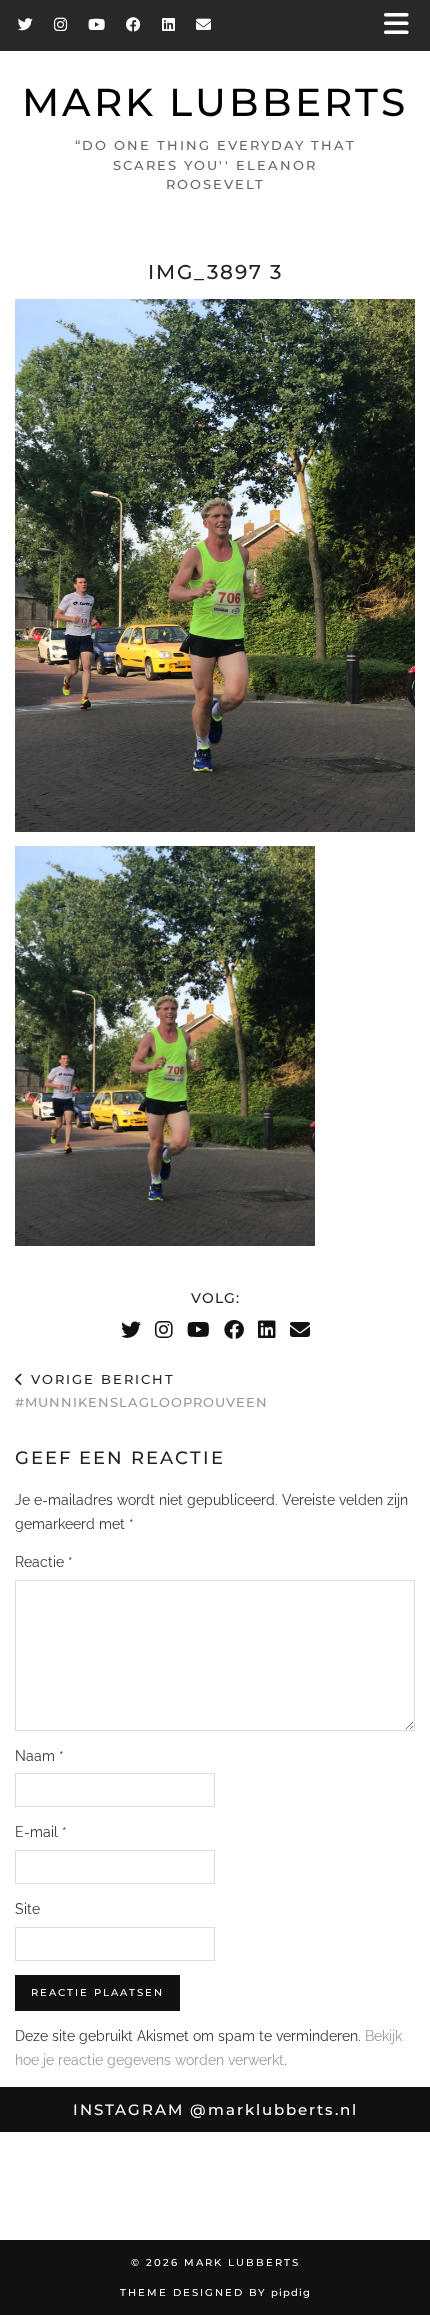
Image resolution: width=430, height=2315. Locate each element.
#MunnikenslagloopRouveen (141, 1390)
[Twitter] (26, 24)
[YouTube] (97, 24)
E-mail (41, 1832)
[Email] (204, 24)
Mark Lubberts (215, 102)
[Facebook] (134, 24)
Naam (39, 1756)
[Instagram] (61, 24)
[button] (403, 25)
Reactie (44, 1562)
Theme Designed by (215, 2292)
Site (27, 1909)
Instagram (215, 2109)
